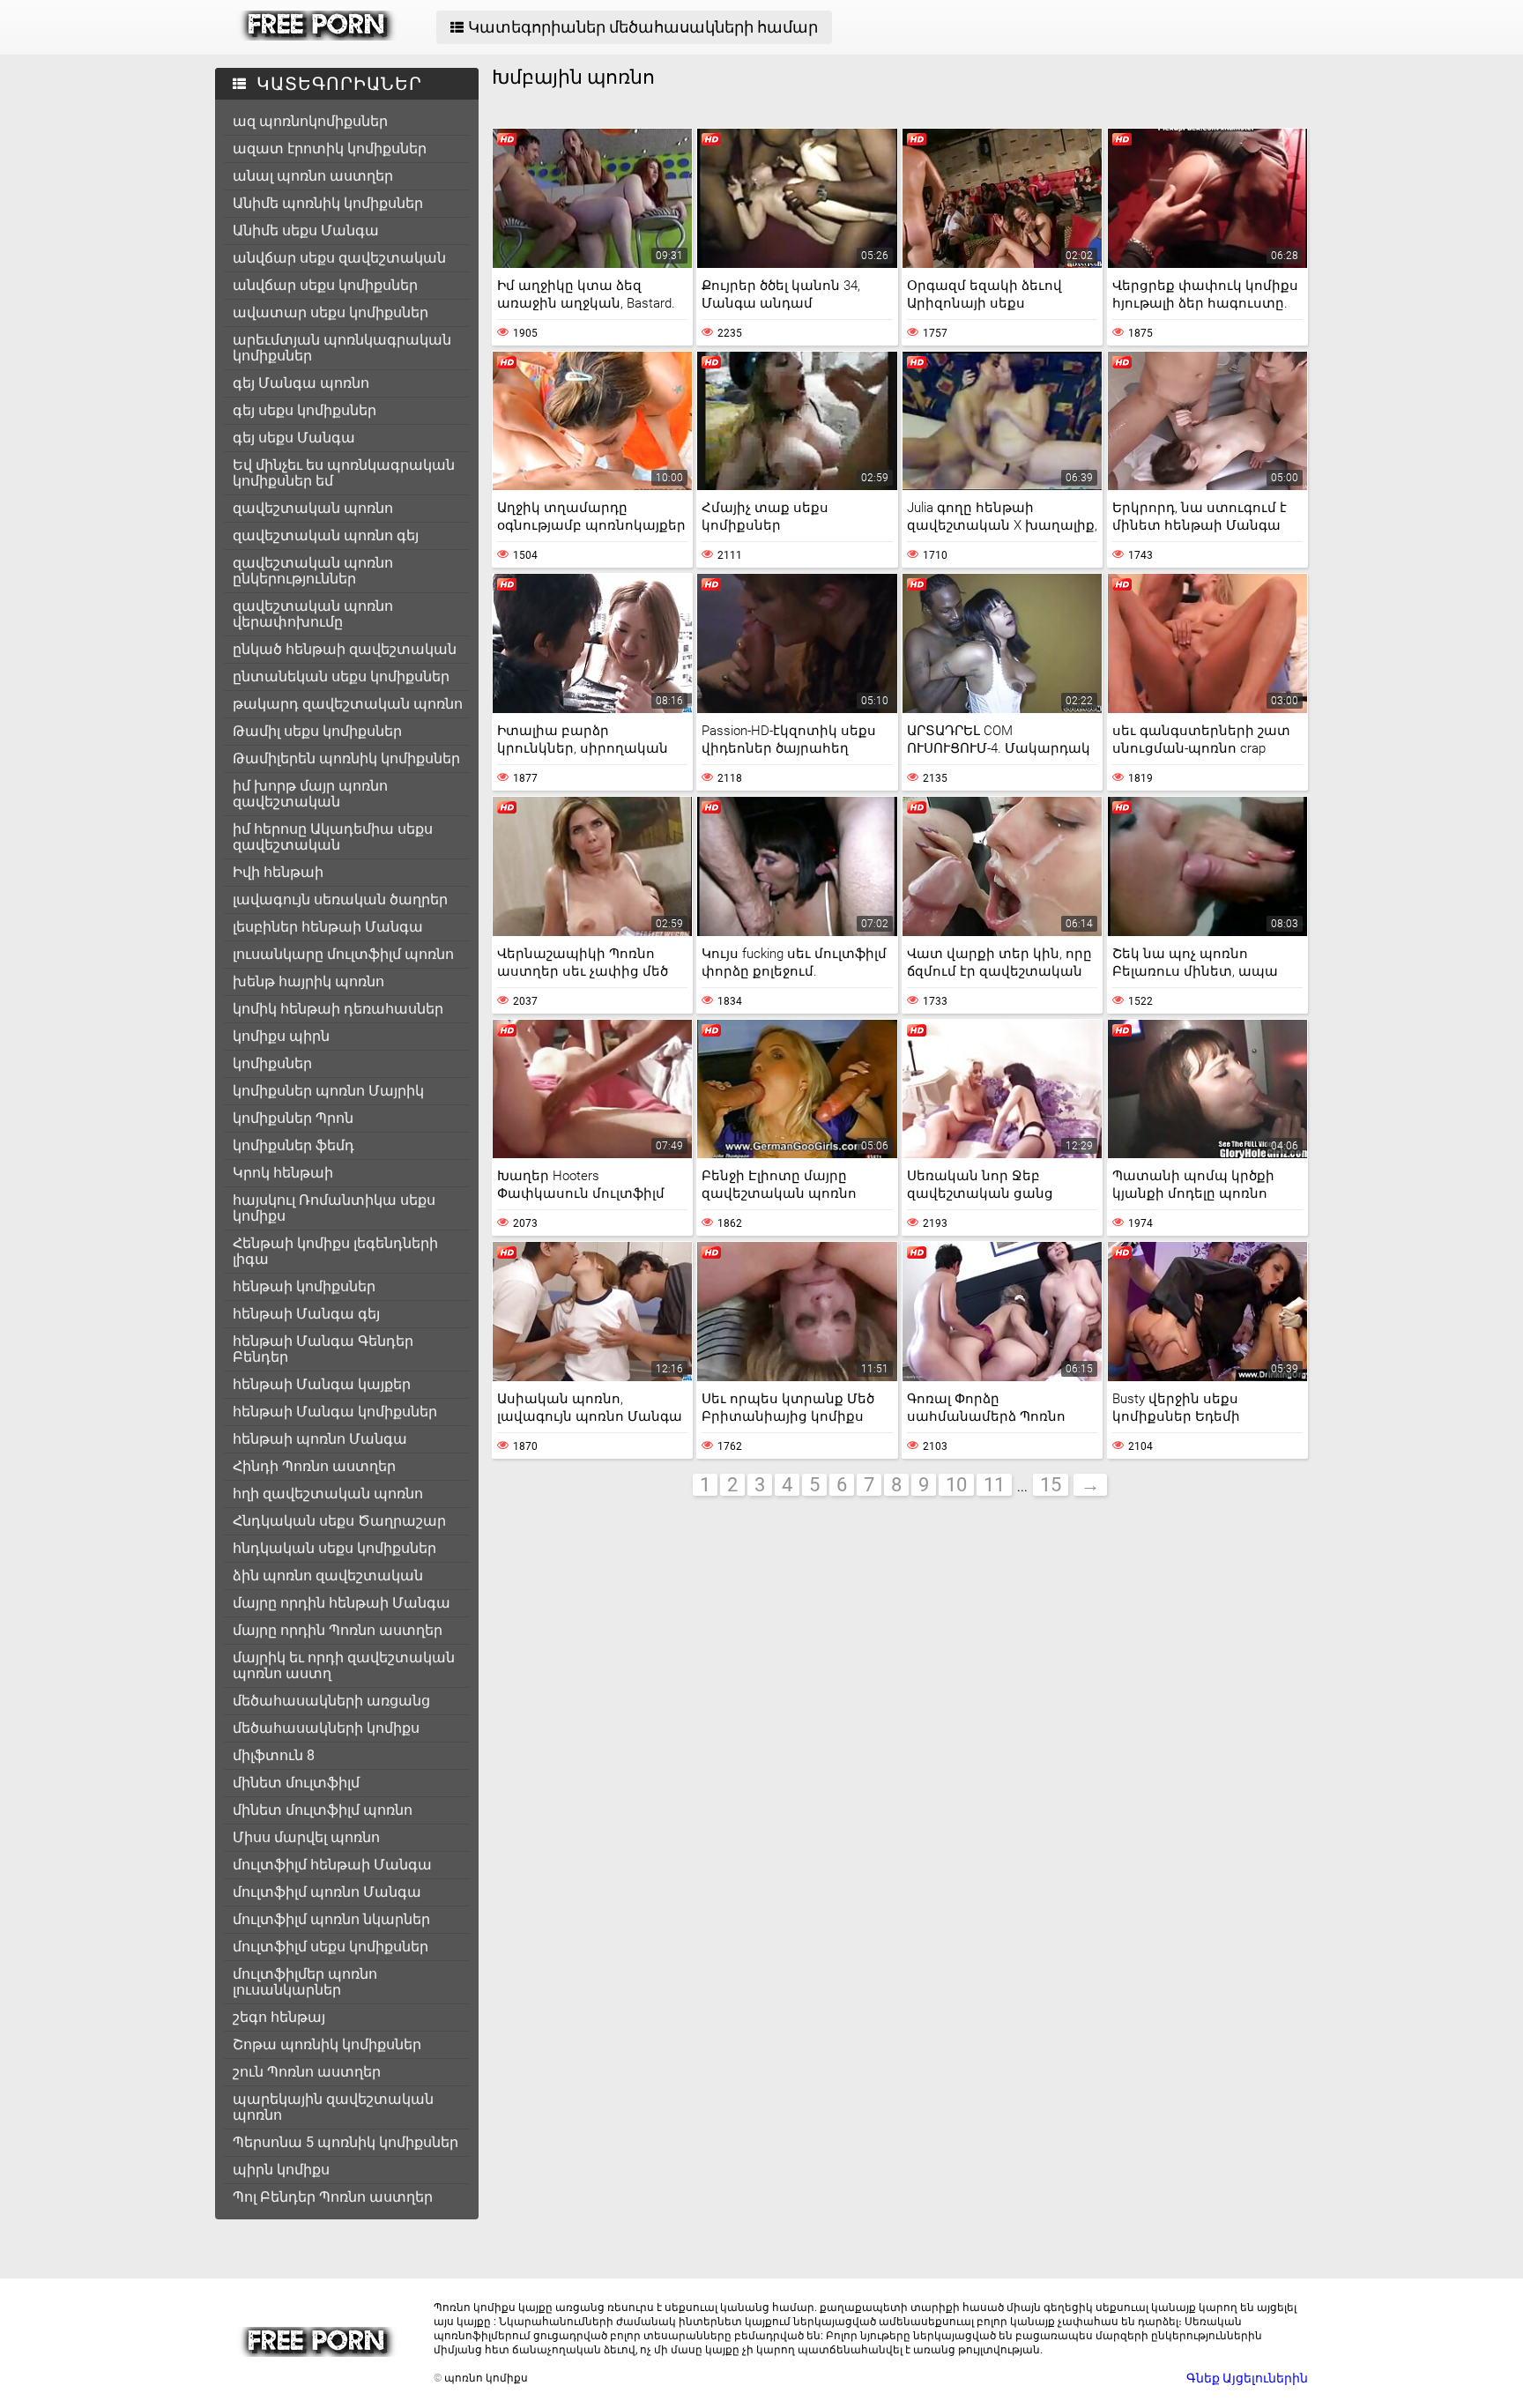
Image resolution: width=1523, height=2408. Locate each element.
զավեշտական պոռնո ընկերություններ (313, 571)
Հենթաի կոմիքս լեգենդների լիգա (335, 1251)
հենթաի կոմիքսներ (304, 1286)
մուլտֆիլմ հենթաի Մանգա (332, 1865)
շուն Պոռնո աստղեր (307, 2072)
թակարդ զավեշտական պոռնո (348, 704)
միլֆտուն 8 (274, 1755)
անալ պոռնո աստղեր (313, 176)
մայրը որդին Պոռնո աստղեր (338, 1630)
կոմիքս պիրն (281, 1036)
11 (994, 1485)
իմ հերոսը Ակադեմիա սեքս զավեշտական (333, 837)
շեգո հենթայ (279, 2017)
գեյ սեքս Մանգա (294, 438)
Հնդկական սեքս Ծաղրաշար (339, 1521)
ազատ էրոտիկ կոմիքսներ (330, 149)
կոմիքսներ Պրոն (293, 1118)
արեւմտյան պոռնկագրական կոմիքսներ (342, 348)
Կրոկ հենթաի (283, 1173)
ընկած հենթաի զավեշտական (345, 649)
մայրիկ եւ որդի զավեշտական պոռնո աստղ (344, 1665)
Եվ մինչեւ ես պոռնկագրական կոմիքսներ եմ (344, 473)
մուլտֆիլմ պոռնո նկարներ (331, 1919)
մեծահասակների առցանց (331, 1701)
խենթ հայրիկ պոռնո (308, 981)
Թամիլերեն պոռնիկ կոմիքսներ (346, 758)
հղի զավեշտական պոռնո (328, 1494)
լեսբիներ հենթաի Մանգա (328, 927)
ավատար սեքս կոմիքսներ (331, 312)
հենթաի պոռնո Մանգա (320, 1439)
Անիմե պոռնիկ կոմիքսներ (328, 203)
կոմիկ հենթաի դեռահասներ (338, 1009)
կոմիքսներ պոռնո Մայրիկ (328, 1091)
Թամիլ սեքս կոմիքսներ (317, 731)
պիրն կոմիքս (281, 2170)
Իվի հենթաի (278, 872)
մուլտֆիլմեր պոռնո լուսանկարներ (305, 1982)
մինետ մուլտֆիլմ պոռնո (323, 1810)
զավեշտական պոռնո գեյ (326, 535)
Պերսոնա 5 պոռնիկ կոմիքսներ (345, 2142)
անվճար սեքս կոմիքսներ (325, 285)
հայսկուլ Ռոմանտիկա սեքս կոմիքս (334, 1208)
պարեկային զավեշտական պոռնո (333, 2107)
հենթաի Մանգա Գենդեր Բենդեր (323, 1349)
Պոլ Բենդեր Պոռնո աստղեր (333, 2197)
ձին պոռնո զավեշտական (328, 1576)
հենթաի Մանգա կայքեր (322, 1384)
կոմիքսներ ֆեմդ (293, 1145)
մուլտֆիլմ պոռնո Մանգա (327, 1892)
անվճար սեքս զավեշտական (339, 258)
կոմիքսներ (272, 1063)
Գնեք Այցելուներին (1247, 2378)
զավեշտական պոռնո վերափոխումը (313, 614)
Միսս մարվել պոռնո (306, 1837)
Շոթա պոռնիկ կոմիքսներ (327, 2044)
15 (1051, 1485)
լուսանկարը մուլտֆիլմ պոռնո (343, 954)
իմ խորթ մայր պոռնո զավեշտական (310, 794)
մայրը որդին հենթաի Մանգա (342, 1603)
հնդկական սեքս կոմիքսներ (334, 1548)
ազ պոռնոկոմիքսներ (310, 121)
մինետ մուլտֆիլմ (296, 1783)
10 (956, 1485)
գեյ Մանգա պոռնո (301, 383)
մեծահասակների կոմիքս (326, 1728)
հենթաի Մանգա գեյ (306, 1314)
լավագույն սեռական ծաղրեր (340, 899)
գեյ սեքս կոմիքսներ (305, 410)
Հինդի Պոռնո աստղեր (314, 1466)
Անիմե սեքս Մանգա (306, 230)
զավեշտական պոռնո (313, 508)
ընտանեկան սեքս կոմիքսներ (341, 676)
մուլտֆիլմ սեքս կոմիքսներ (331, 1947)
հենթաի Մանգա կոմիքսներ (335, 1412)
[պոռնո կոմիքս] (318, 36)
